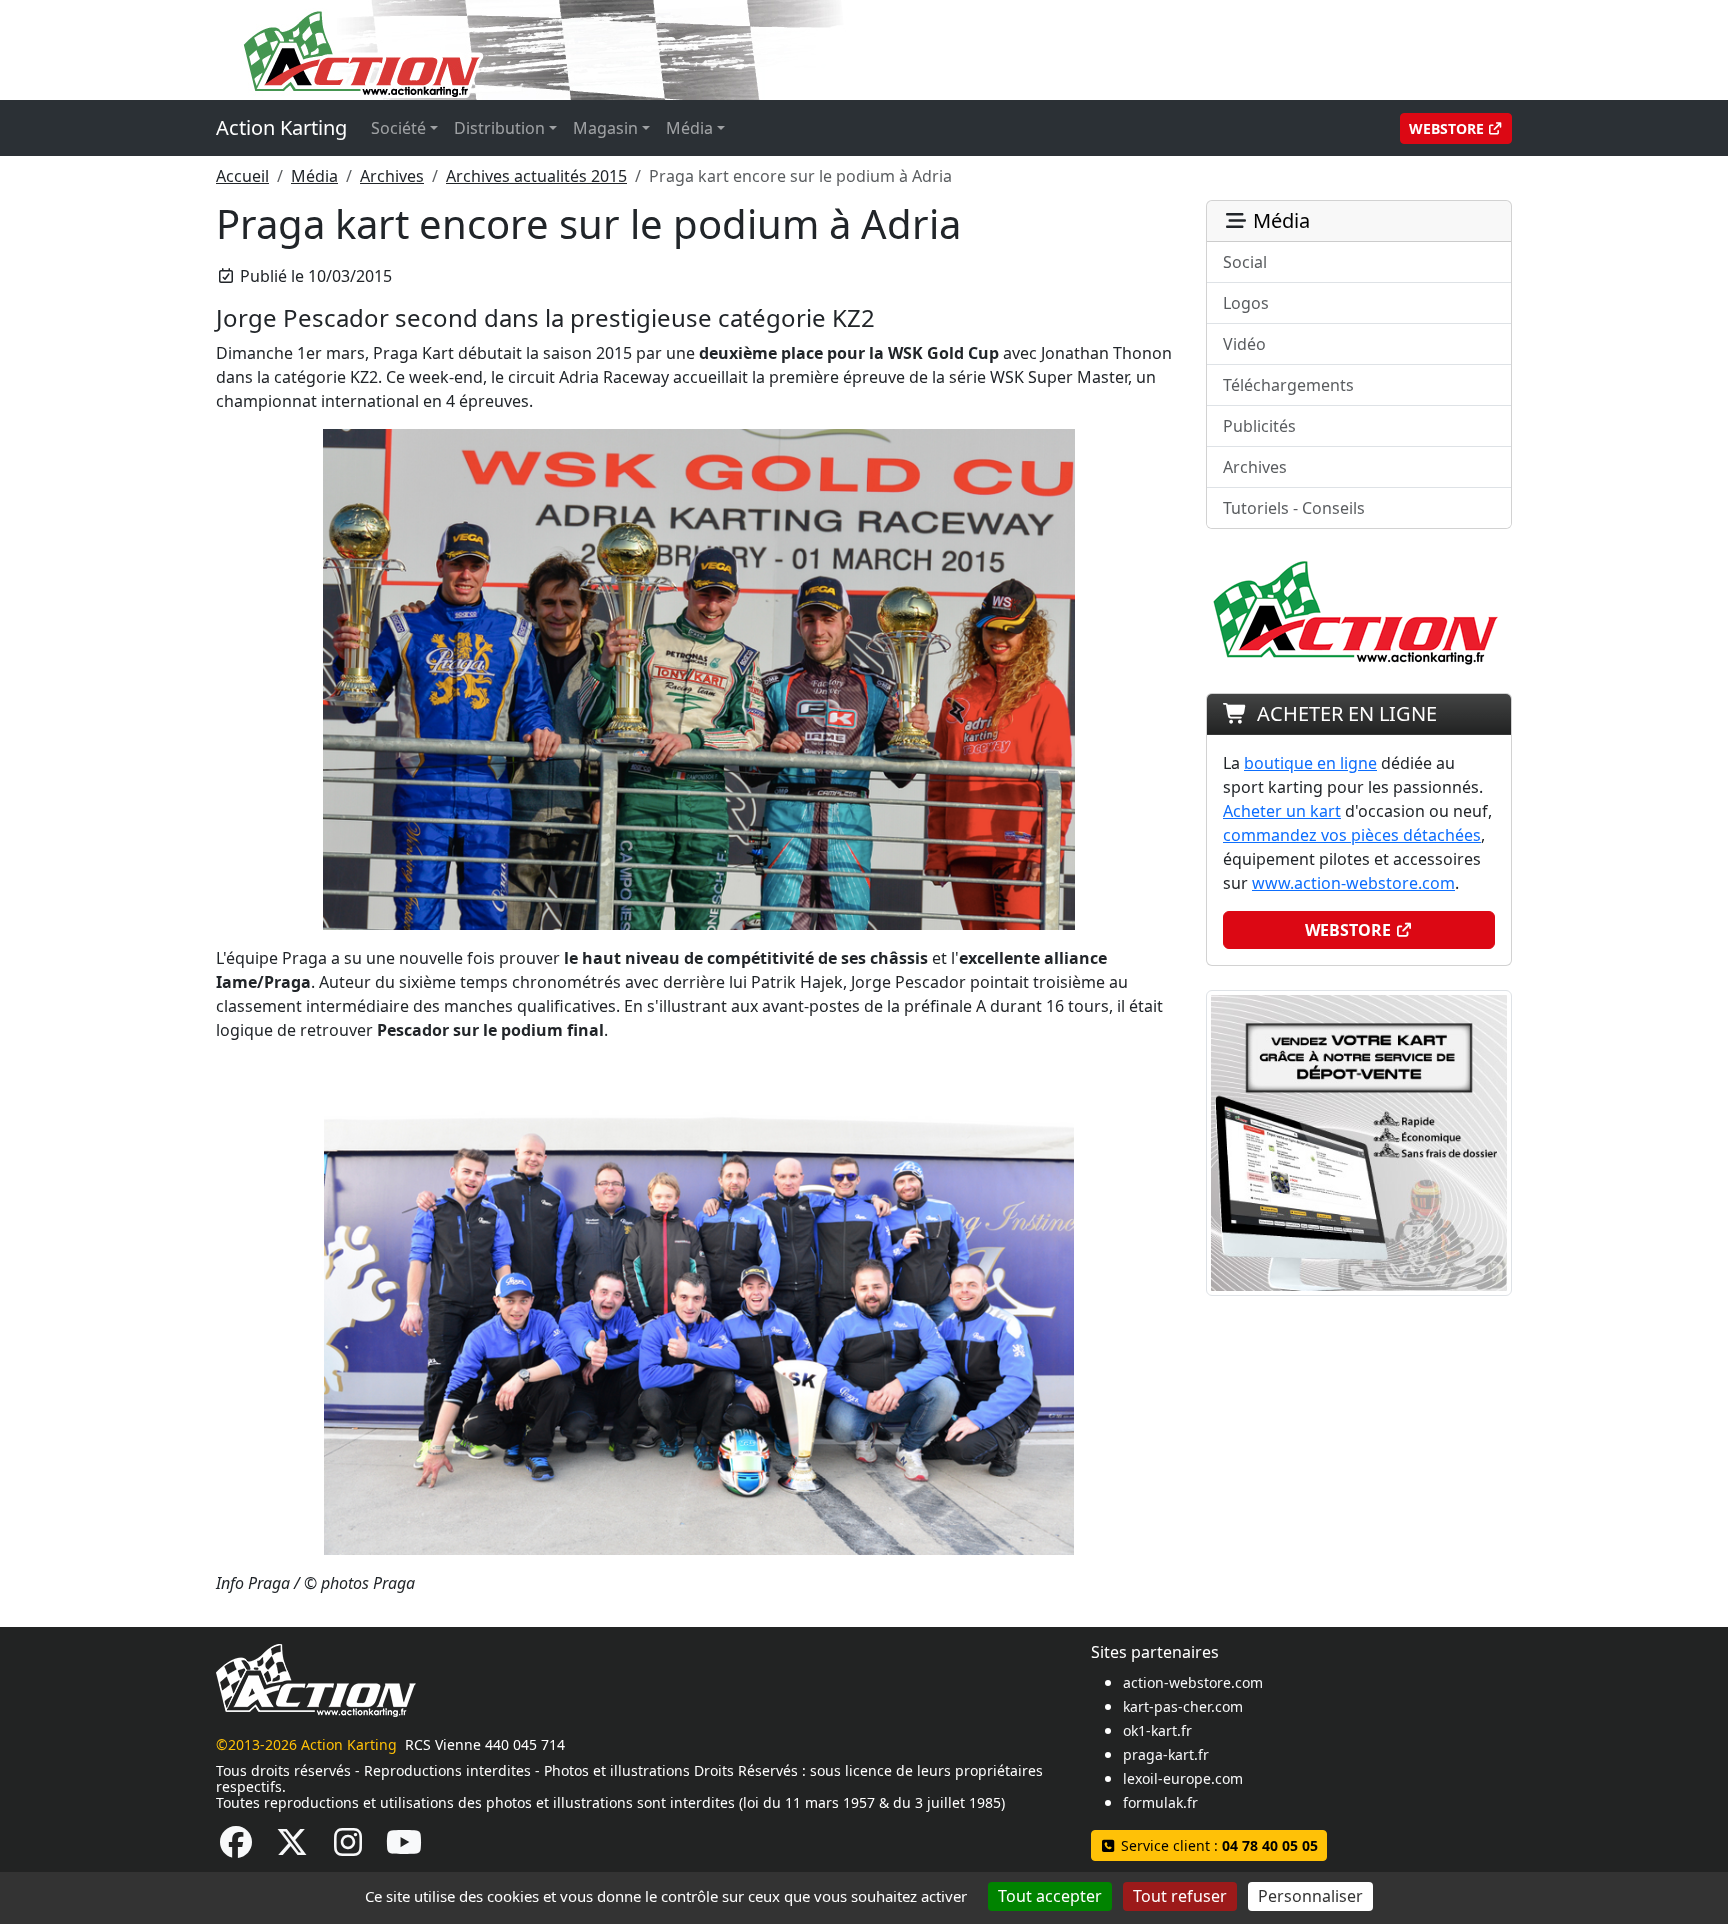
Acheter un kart (1282, 811)
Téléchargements (1288, 385)
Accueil (242, 176)
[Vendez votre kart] (1359, 1141)
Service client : (1217, 1845)
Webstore (1448, 128)
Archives (392, 176)
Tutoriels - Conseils (1294, 508)
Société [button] (398, 128)
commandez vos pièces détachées (1352, 835)
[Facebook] (236, 1848)
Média (314, 176)
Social (1245, 262)
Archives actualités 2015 (536, 176)
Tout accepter (1050, 1896)
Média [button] (689, 128)
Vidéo (1244, 344)
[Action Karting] (600, 48)
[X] (292, 1848)
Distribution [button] (499, 128)
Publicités (1259, 426)
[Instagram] (348, 1848)
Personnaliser (1310, 1896)
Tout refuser (1180, 1896)
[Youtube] (404, 1848)
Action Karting (281, 127)
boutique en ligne (1310, 763)
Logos (1246, 303)
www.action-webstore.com (1353, 883)
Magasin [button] (605, 128)
